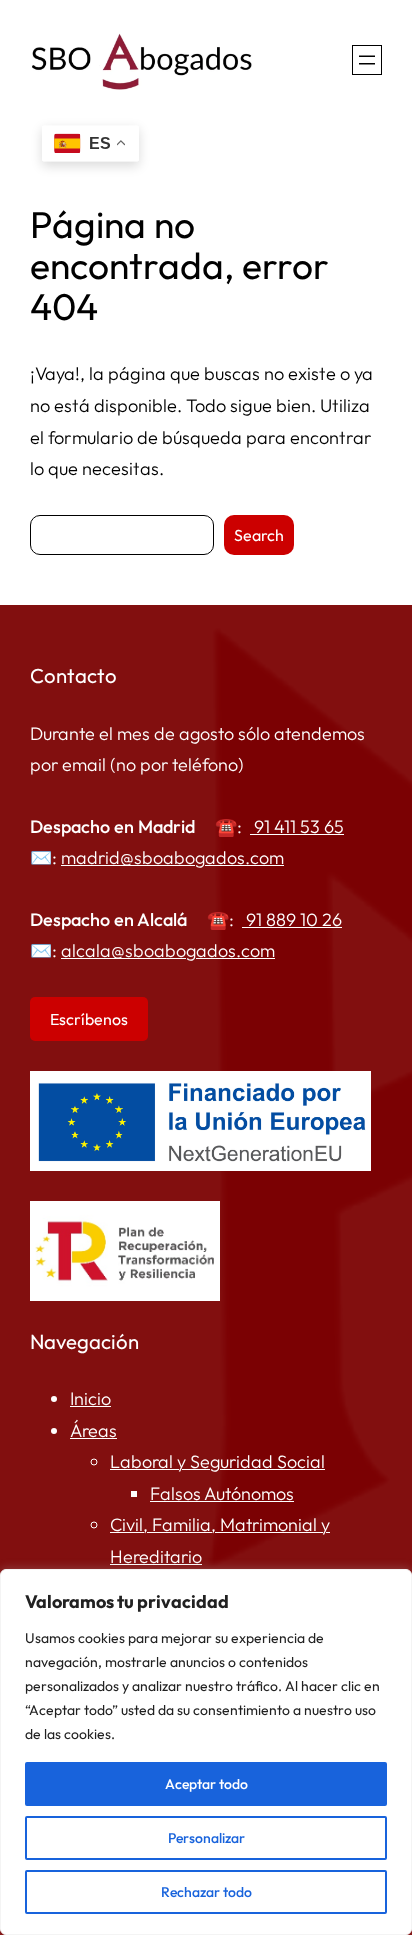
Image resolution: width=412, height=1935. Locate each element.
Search (259, 535)
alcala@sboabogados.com (168, 950)
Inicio (90, 1398)
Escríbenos (89, 1019)
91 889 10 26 (294, 919)
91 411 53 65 (297, 826)
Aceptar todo (206, 1784)
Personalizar (206, 1838)
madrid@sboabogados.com (172, 857)
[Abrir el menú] (367, 60)
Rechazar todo (206, 1892)
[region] (206, 1752)
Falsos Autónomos (222, 1493)
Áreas (93, 1430)
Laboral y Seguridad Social (217, 1461)
